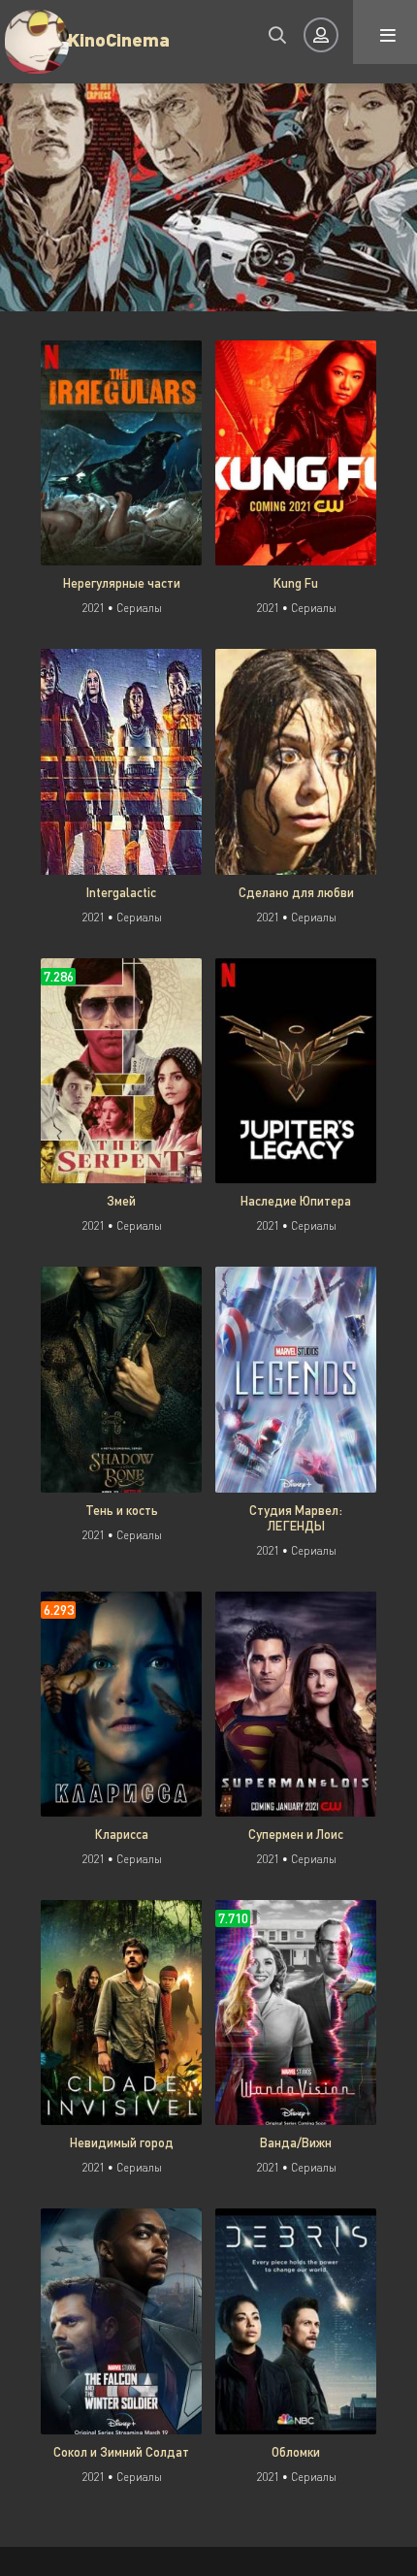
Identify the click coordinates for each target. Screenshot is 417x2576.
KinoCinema (119, 39)
